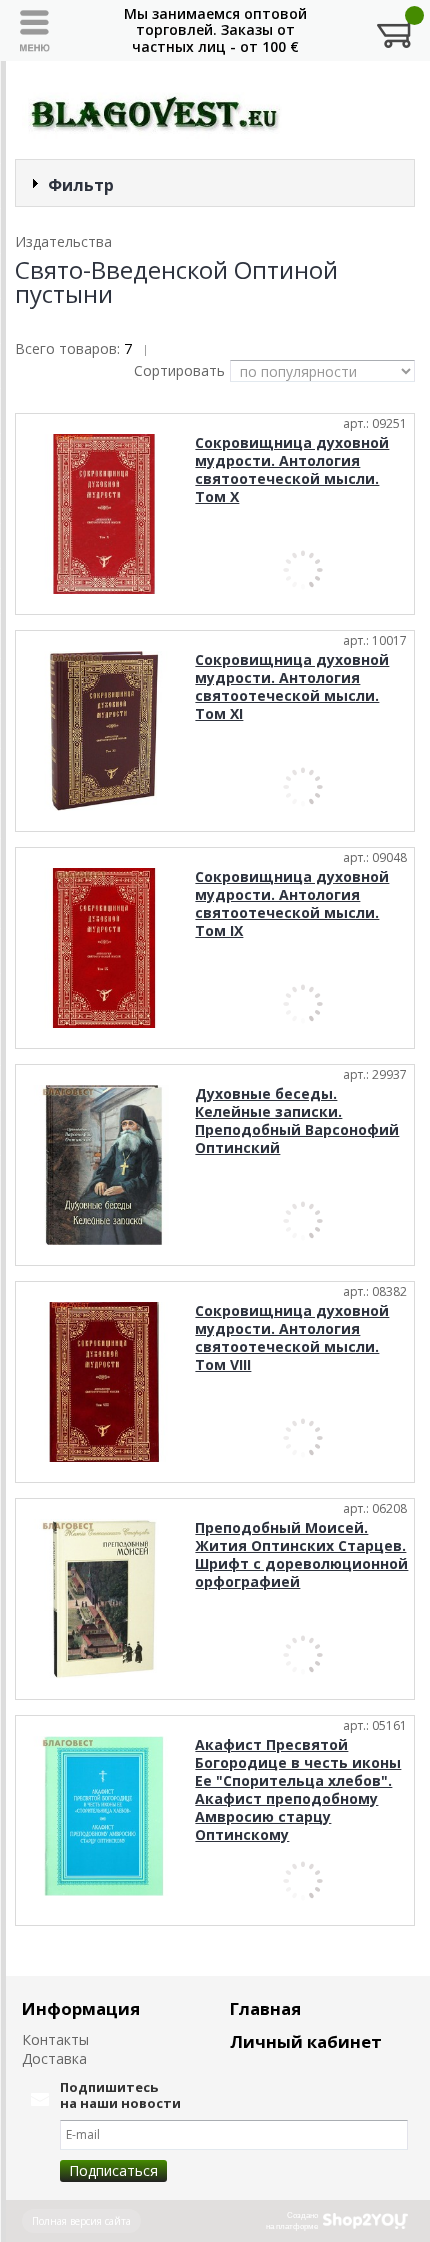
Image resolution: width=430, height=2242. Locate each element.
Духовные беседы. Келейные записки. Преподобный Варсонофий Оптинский (297, 1120)
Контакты (55, 2039)
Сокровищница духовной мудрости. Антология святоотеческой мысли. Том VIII (292, 1337)
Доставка (54, 2058)
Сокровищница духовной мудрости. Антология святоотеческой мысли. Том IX (292, 903)
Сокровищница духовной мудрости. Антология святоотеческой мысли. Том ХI (292, 686)
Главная (265, 2008)
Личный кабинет (306, 2041)
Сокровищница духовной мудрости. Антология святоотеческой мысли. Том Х (292, 469)
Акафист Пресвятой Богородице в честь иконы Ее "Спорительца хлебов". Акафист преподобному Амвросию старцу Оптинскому (298, 1789)
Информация (81, 2008)
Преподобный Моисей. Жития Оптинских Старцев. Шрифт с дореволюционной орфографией (301, 1554)
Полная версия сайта (81, 2221)
